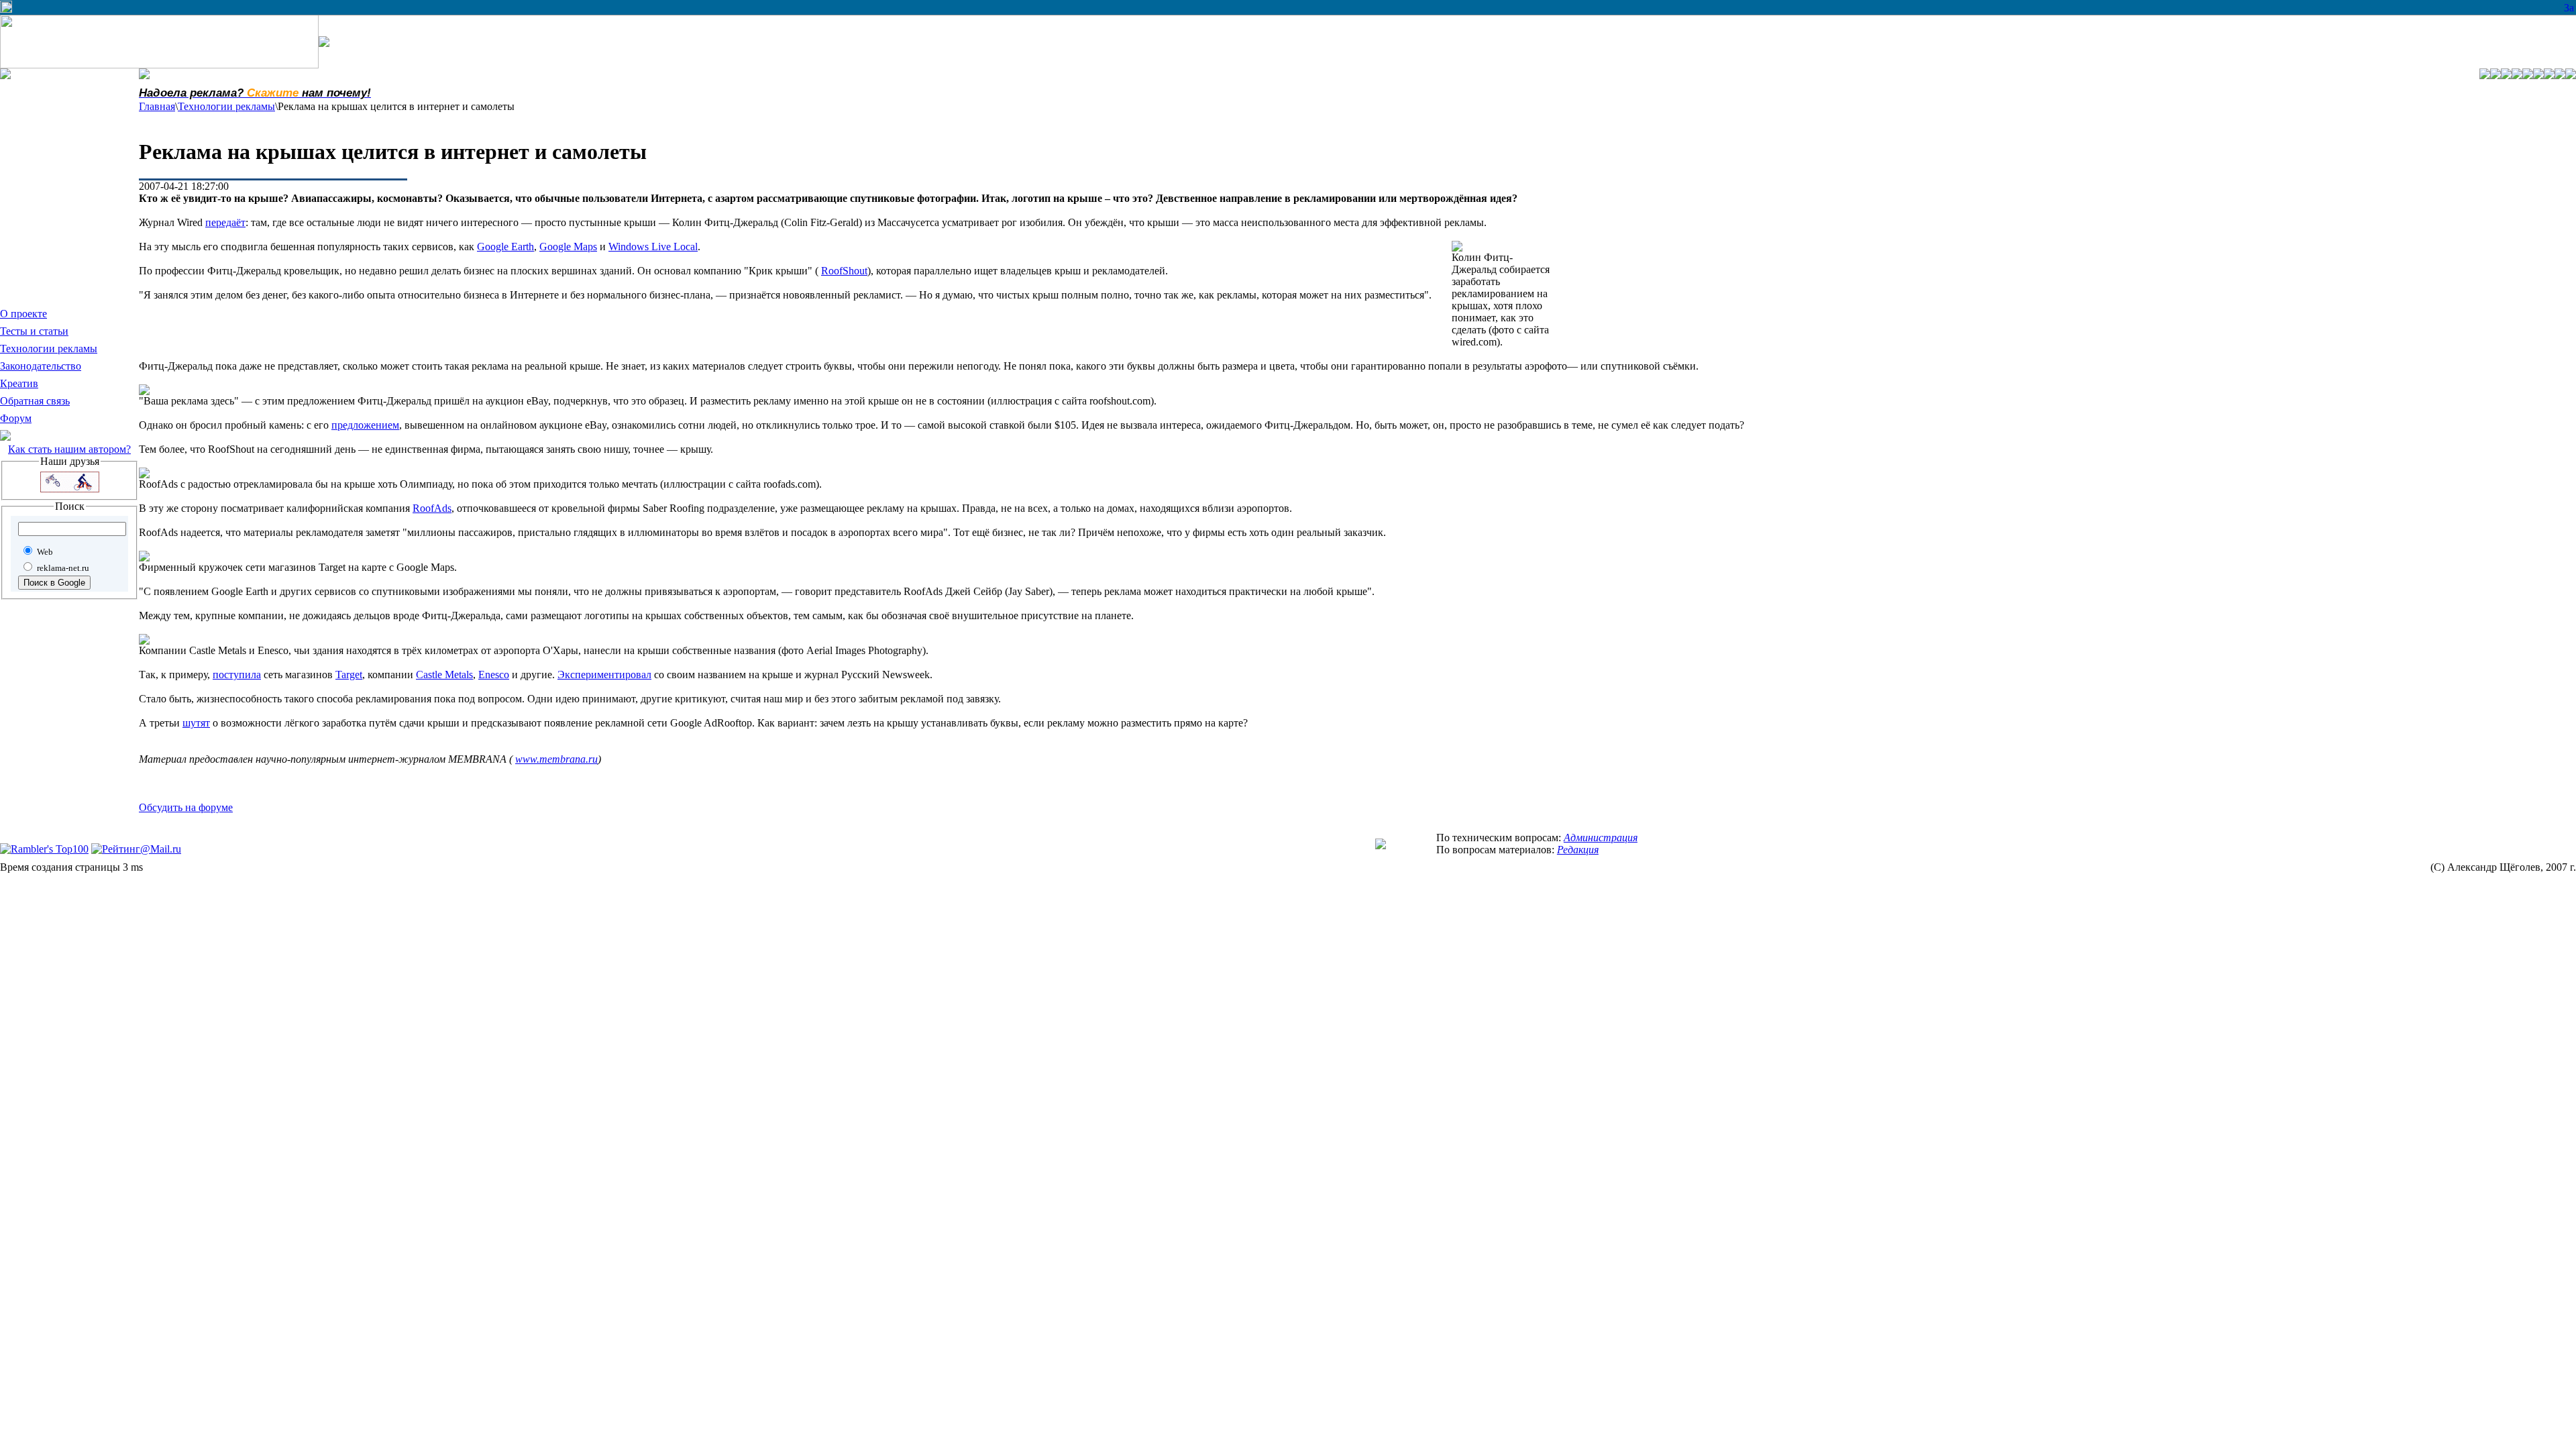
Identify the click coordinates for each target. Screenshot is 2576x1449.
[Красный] (2485, 75)
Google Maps (568, 247)
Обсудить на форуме (186, 807)
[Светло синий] (2495, 75)
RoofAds (432, 508)
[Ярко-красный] (2528, 75)
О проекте (23, 314)
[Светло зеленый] (2506, 75)
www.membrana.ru (556, 759)
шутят (196, 723)
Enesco (494, 675)
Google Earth (505, 247)
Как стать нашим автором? (69, 449)
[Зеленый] (2549, 75)
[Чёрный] (2560, 75)
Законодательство (41, 366)
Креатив (19, 383)
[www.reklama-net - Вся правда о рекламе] (1381, 846)
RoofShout (844, 271)
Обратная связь (35, 401)
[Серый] (2517, 75)
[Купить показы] (6, 9)
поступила (237, 675)
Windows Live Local (653, 247)
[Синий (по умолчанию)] (2538, 75)
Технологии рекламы (49, 348)
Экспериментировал (604, 675)
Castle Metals (444, 675)
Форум (16, 418)
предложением (365, 425)
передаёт (225, 222)
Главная (157, 106)
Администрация (1601, 838)
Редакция (1578, 850)
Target (349, 675)
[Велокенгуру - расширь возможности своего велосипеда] (70, 489)
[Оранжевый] (2571, 75)
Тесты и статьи (34, 331)
